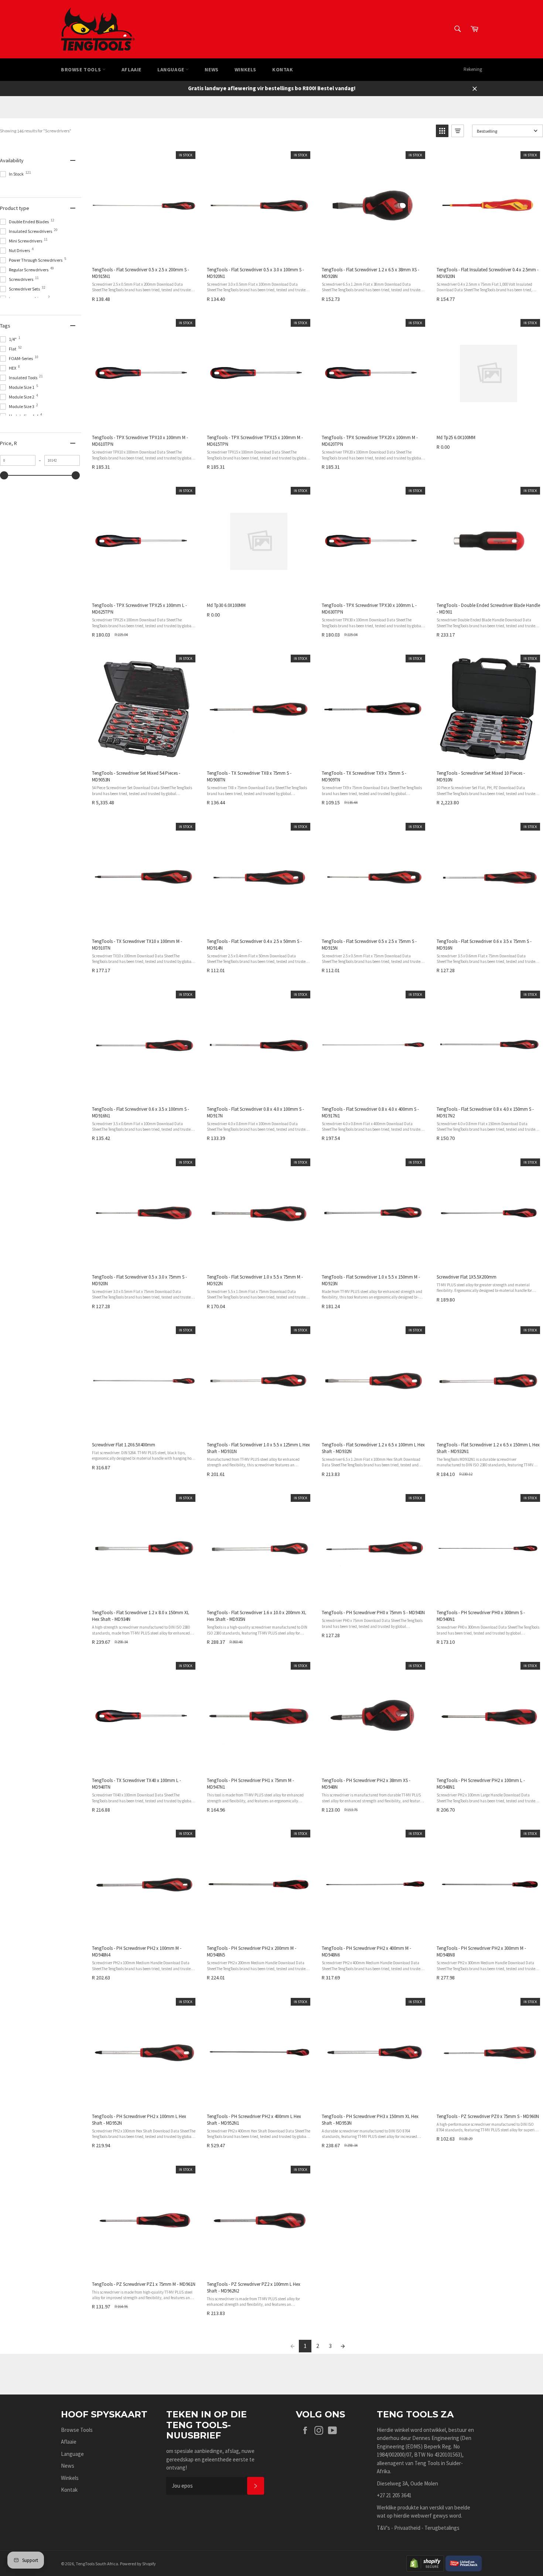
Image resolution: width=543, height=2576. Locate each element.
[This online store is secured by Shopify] (425, 2563)
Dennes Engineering (436, 2438)
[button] (442, 131)
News (211, 69)
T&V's (383, 2528)
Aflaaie (132, 69)
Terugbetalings (442, 2528)
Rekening (473, 69)
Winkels (245, 69)
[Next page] (343, 2346)
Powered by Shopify (138, 2564)
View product (143, 253)
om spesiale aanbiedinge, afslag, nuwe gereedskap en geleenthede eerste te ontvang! (210, 2459)
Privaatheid (407, 2528)
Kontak (283, 69)
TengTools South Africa (97, 2564)
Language (171, 69)
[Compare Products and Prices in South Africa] (464, 2563)
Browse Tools (82, 69)
